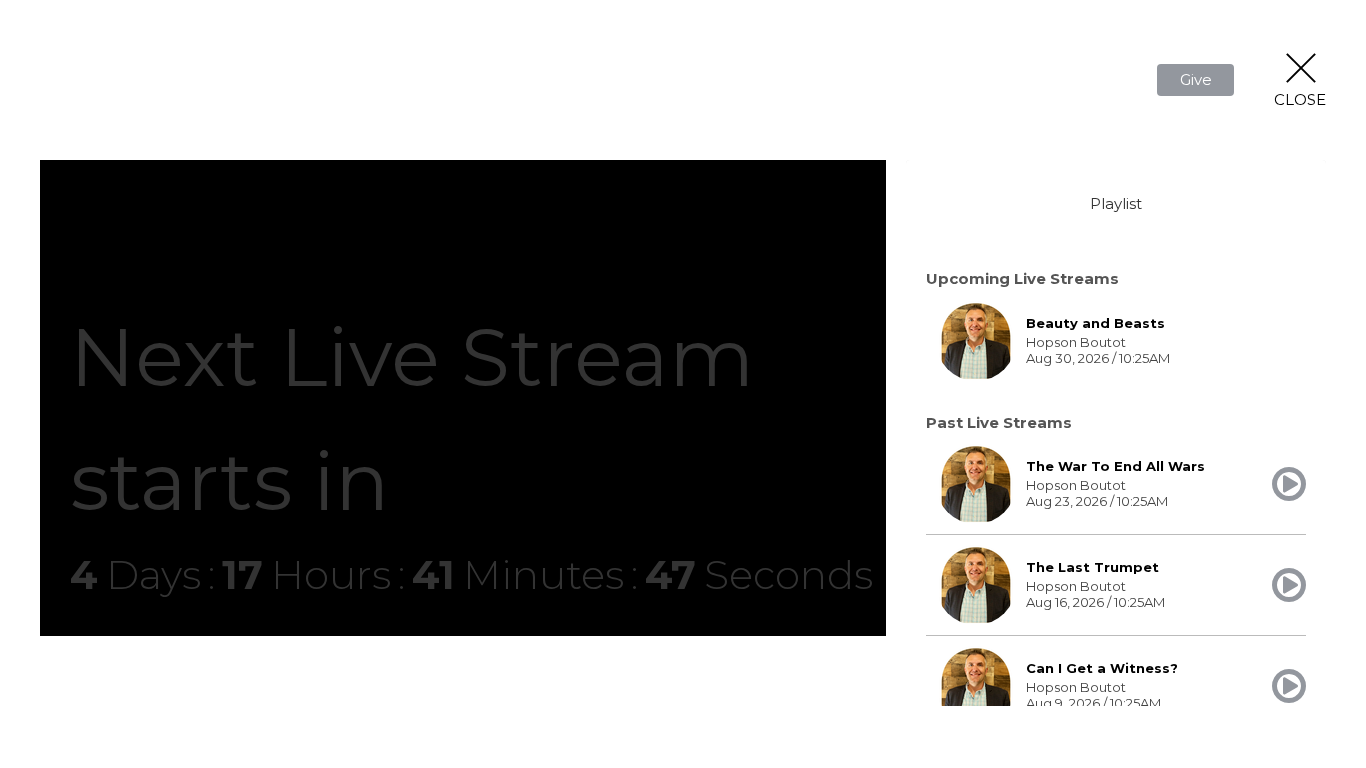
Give (1196, 79)
